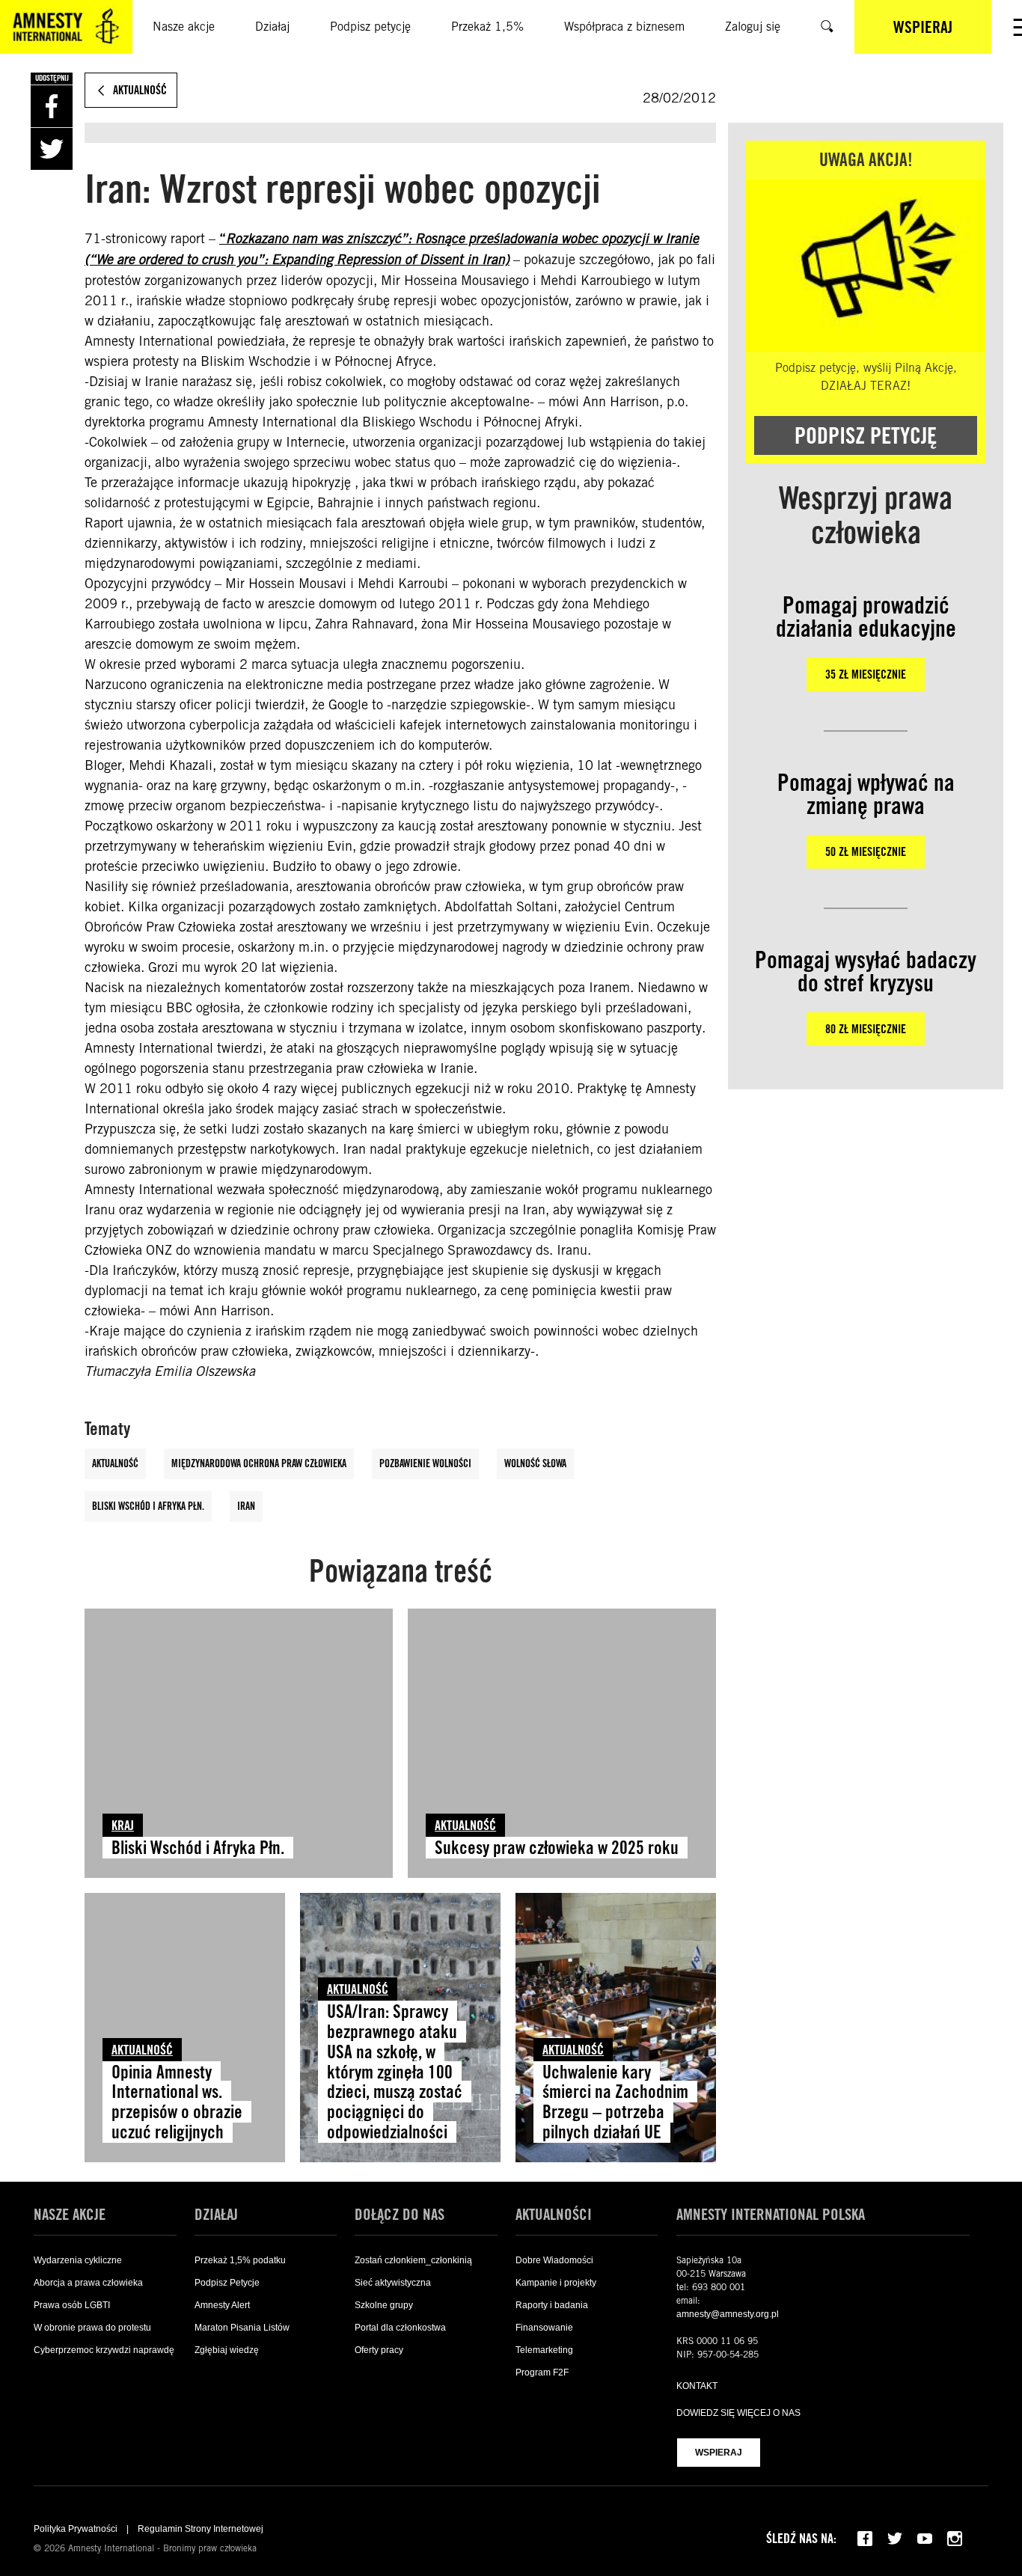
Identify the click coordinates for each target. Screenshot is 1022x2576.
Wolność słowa (535, 1463)
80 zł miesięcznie (866, 1029)
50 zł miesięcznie (866, 852)
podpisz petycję (866, 435)
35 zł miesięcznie (866, 674)
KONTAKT (697, 2386)
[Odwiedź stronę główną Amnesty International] (66, 27)
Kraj (123, 1825)
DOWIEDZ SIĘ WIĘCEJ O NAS (738, 2413)
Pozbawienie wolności (425, 1463)
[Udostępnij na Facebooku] (52, 106)
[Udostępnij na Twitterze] (52, 149)
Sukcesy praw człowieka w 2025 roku (557, 1848)
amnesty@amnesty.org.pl (728, 2314)
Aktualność (115, 1463)
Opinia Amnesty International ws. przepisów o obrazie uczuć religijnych (177, 2102)
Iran (246, 1506)
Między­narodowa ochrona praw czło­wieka (259, 1463)
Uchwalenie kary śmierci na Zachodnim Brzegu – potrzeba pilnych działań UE (615, 2102)
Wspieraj (719, 2453)
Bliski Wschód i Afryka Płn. (148, 1506)
